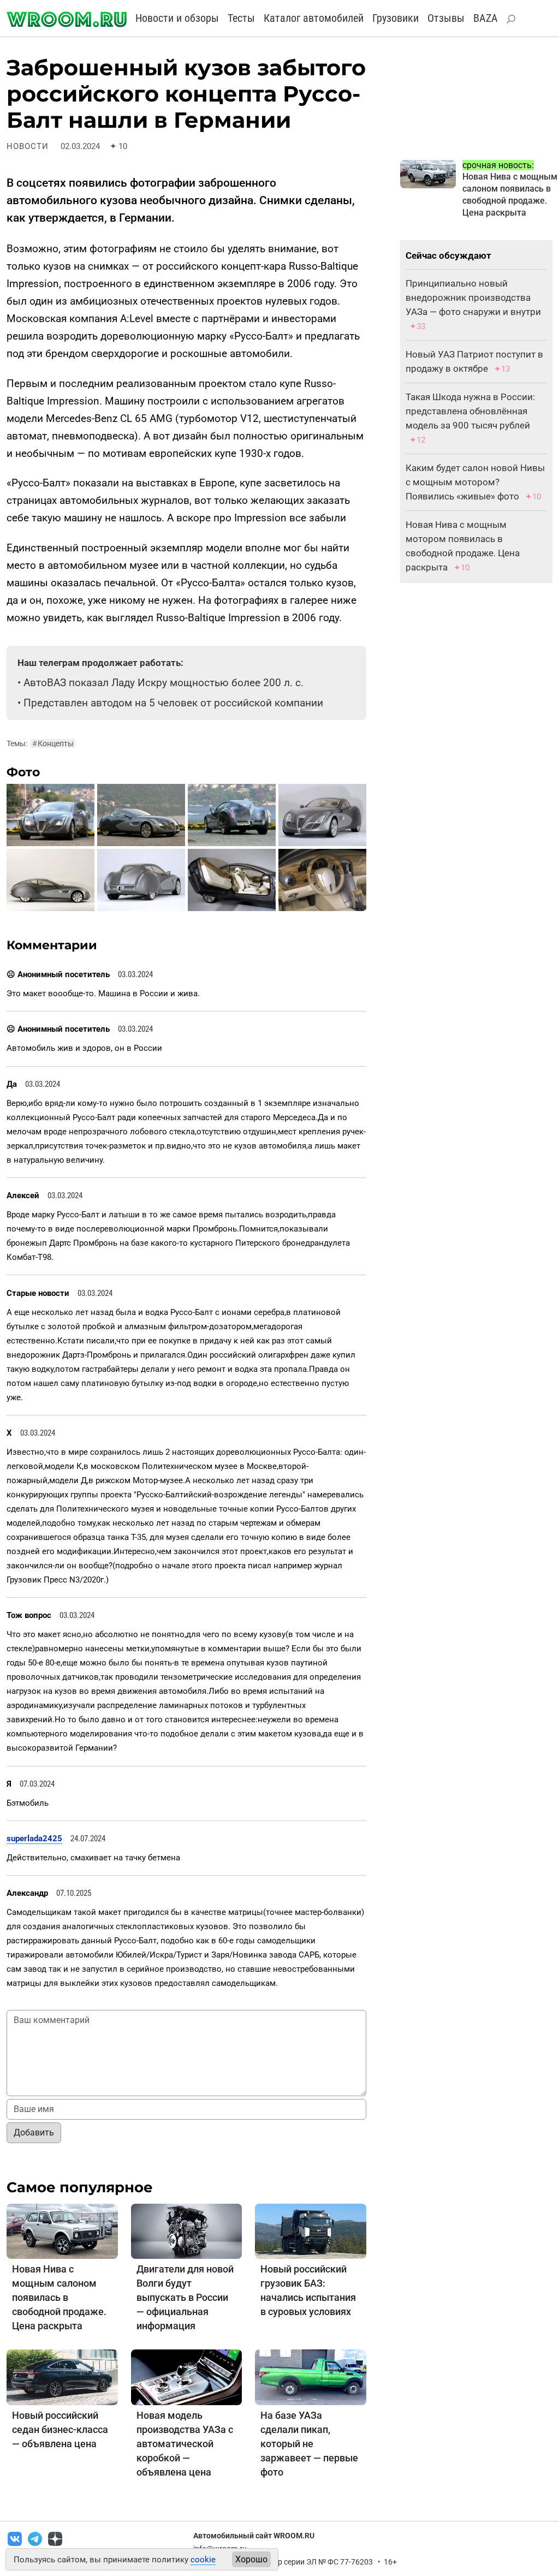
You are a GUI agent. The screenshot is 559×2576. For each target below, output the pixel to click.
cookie (203, 2560)
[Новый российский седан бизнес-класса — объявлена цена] (62, 2377)
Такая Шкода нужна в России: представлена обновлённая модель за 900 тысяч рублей (470, 411)
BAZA (486, 18)
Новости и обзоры (177, 18)
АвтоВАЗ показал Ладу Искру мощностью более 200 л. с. (163, 683)
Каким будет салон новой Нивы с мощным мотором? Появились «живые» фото (475, 482)
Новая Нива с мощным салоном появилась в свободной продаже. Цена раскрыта (59, 2297)
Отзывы (446, 18)
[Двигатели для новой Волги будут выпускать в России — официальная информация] (187, 2231)
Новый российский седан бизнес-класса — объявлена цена (60, 2429)
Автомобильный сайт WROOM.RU (254, 2536)
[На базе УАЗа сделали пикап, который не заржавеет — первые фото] (311, 2377)
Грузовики (396, 18)
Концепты (53, 743)
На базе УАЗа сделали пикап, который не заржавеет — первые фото (309, 2444)
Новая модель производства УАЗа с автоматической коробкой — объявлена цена (185, 2444)
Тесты (241, 18)
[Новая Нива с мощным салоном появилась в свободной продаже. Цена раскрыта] (62, 2231)
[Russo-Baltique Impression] (50, 814)
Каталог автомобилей (314, 18)
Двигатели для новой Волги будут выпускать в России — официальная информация (185, 2297)
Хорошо (251, 2559)
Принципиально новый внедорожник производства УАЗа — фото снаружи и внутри (473, 298)
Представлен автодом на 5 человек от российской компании (173, 703)
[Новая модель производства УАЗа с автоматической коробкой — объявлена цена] (187, 2377)
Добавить (34, 2132)
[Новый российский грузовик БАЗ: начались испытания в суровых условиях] (311, 2231)
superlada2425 (34, 1839)
